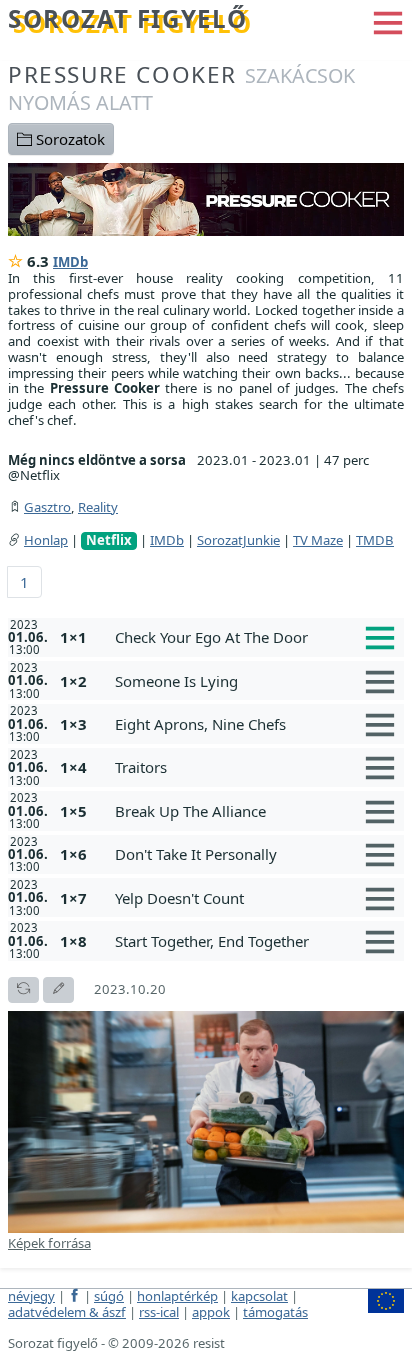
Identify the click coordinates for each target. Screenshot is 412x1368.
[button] (388, 21)
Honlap (46, 540)
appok (211, 1312)
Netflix (109, 540)
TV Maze (318, 540)
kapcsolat (259, 1296)
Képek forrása (49, 1243)
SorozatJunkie (238, 540)
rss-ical (159, 1312)
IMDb (70, 262)
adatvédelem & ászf (67, 1312)
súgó (109, 1296)
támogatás (275, 1312)
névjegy (31, 1296)
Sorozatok (68, 139)
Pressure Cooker (181, 87)
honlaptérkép (177, 1296)
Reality (98, 507)
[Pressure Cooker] (206, 198)
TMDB (375, 540)
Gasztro (47, 507)
